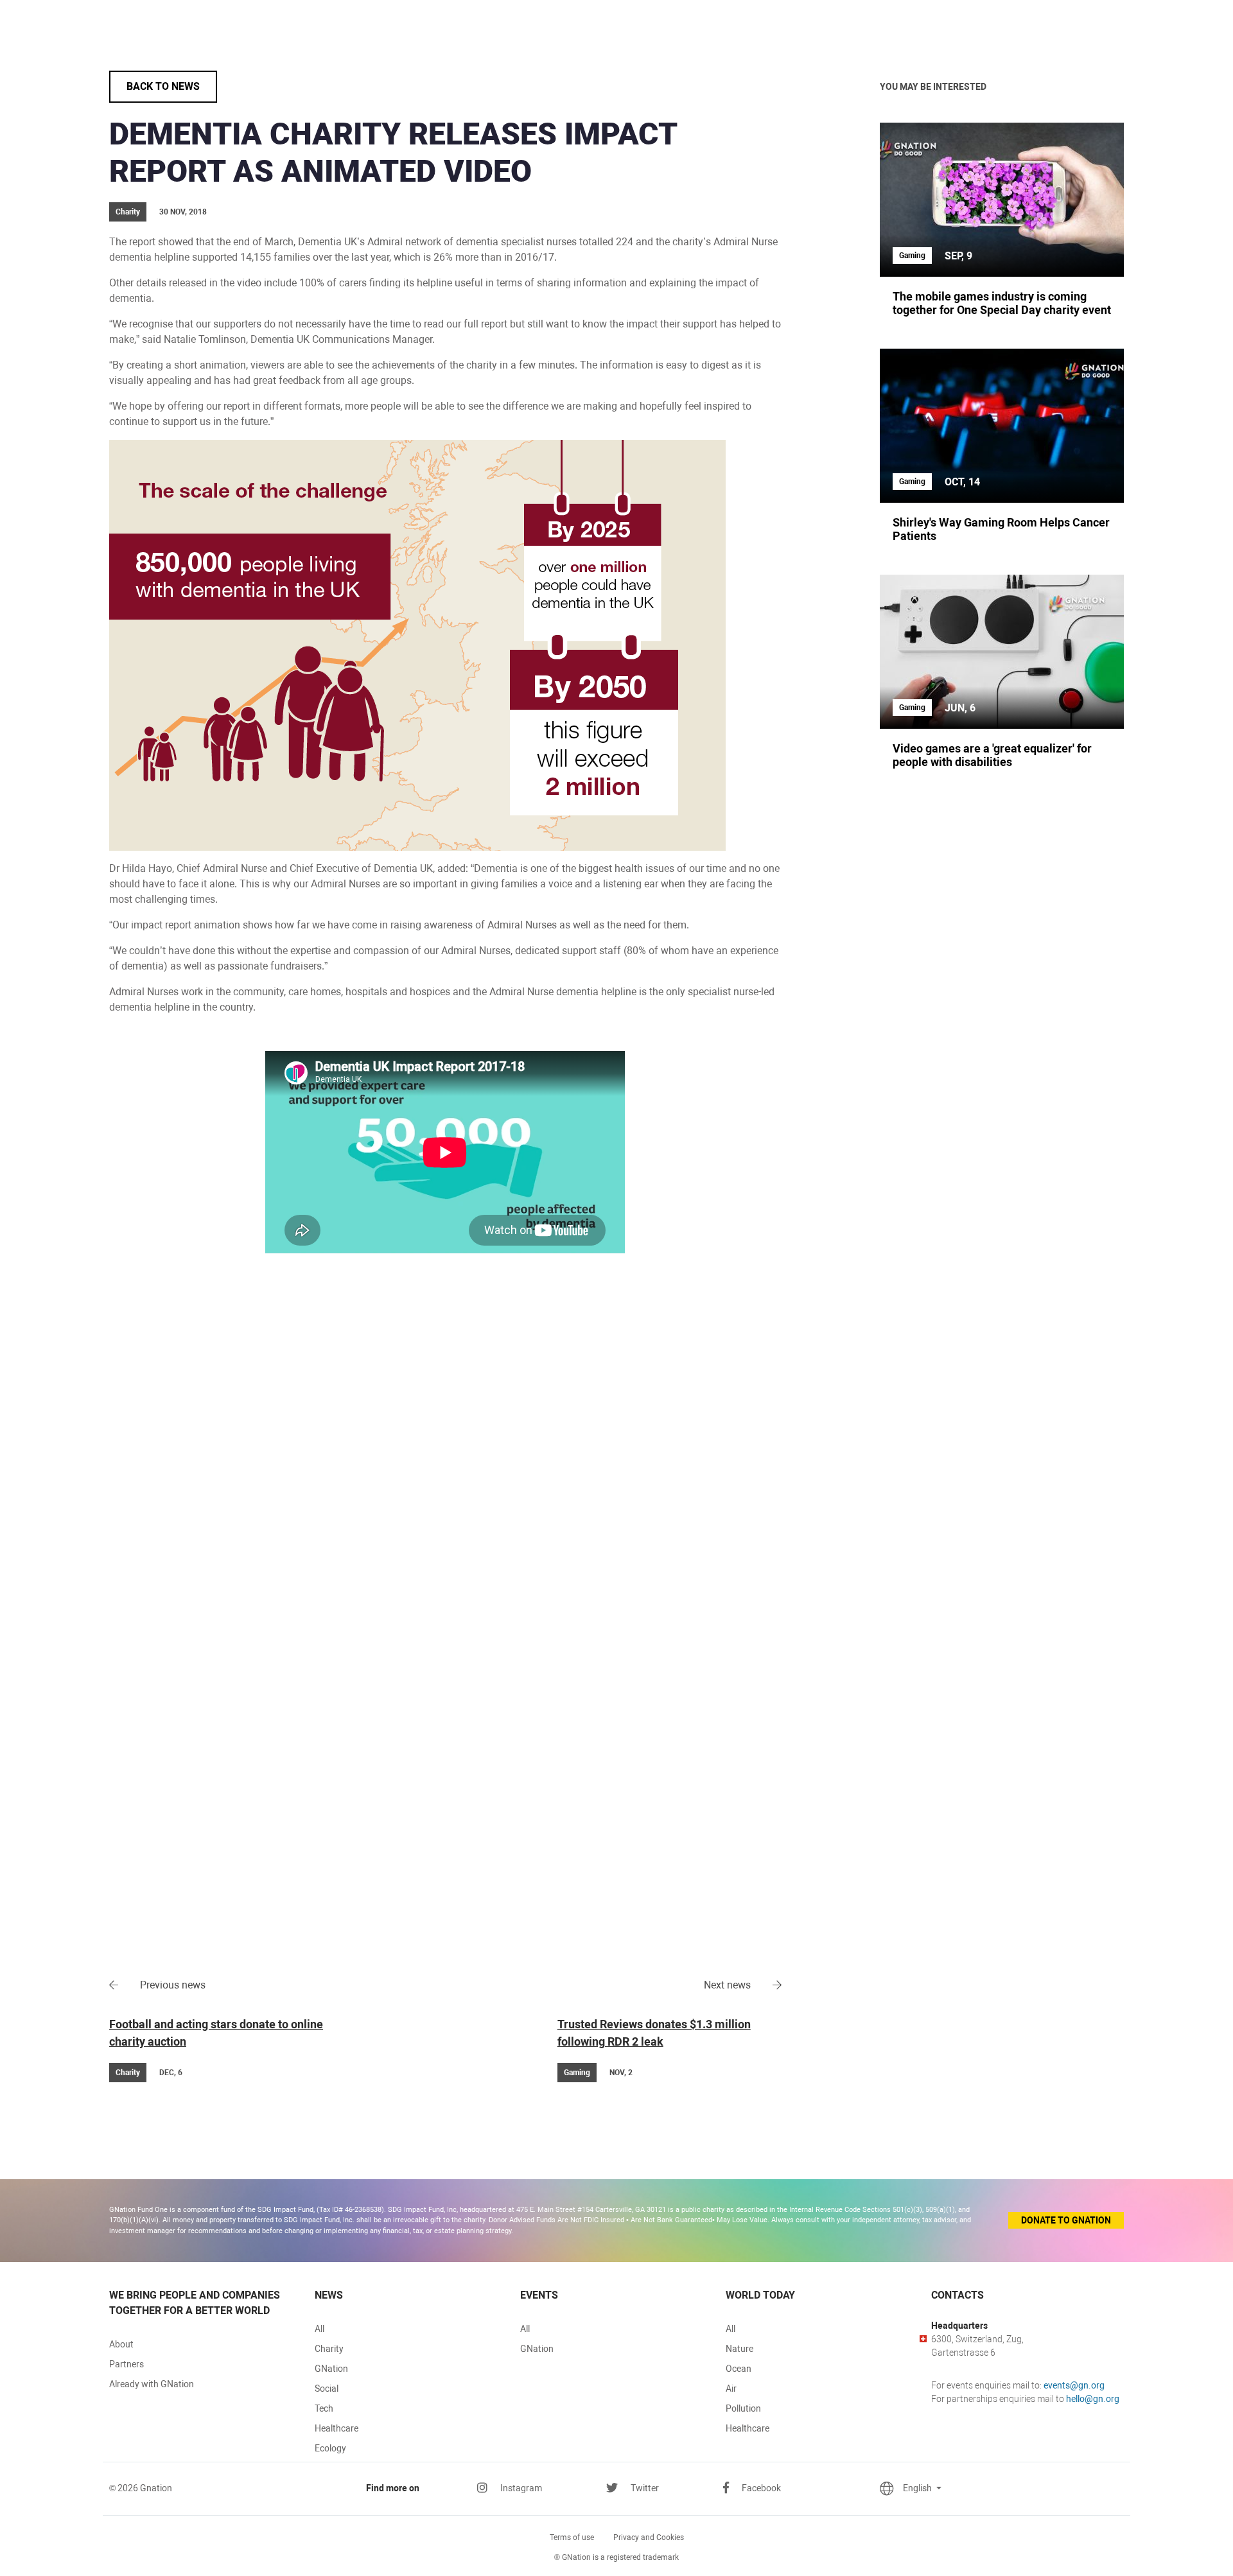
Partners (127, 2364)
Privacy (649, 2537)
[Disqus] (445, 1457)
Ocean (739, 2369)
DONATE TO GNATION (1066, 2220)
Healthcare (337, 2428)
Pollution (743, 2408)
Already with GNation (152, 2384)
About (121, 2344)
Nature (739, 2349)
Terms (572, 2537)
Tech (324, 2408)
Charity (329, 2349)
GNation (331, 2369)
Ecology (330, 2448)
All (319, 2329)
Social (327, 2389)
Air (731, 2389)
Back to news (163, 86)
